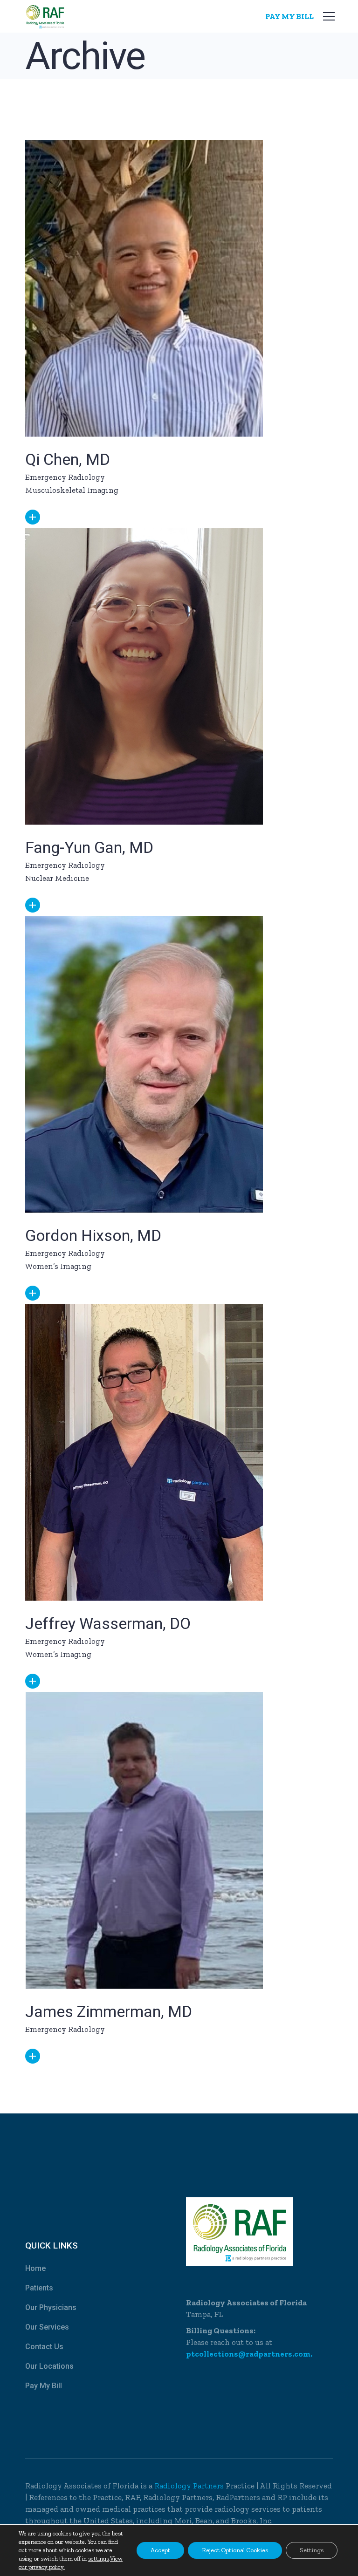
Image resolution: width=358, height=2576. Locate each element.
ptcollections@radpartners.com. (249, 2354)
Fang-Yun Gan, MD (89, 847)
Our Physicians (51, 2307)
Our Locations (49, 2366)
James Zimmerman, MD (109, 2011)
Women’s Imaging (58, 1266)
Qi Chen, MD (68, 459)
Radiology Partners (190, 2486)
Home (35, 2268)
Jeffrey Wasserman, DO (108, 1623)
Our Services (47, 2327)
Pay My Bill (44, 2386)
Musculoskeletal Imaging (72, 490)
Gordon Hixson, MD (93, 1235)
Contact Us (44, 2347)
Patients (39, 2288)
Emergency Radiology (65, 477)
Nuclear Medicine (57, 878)
